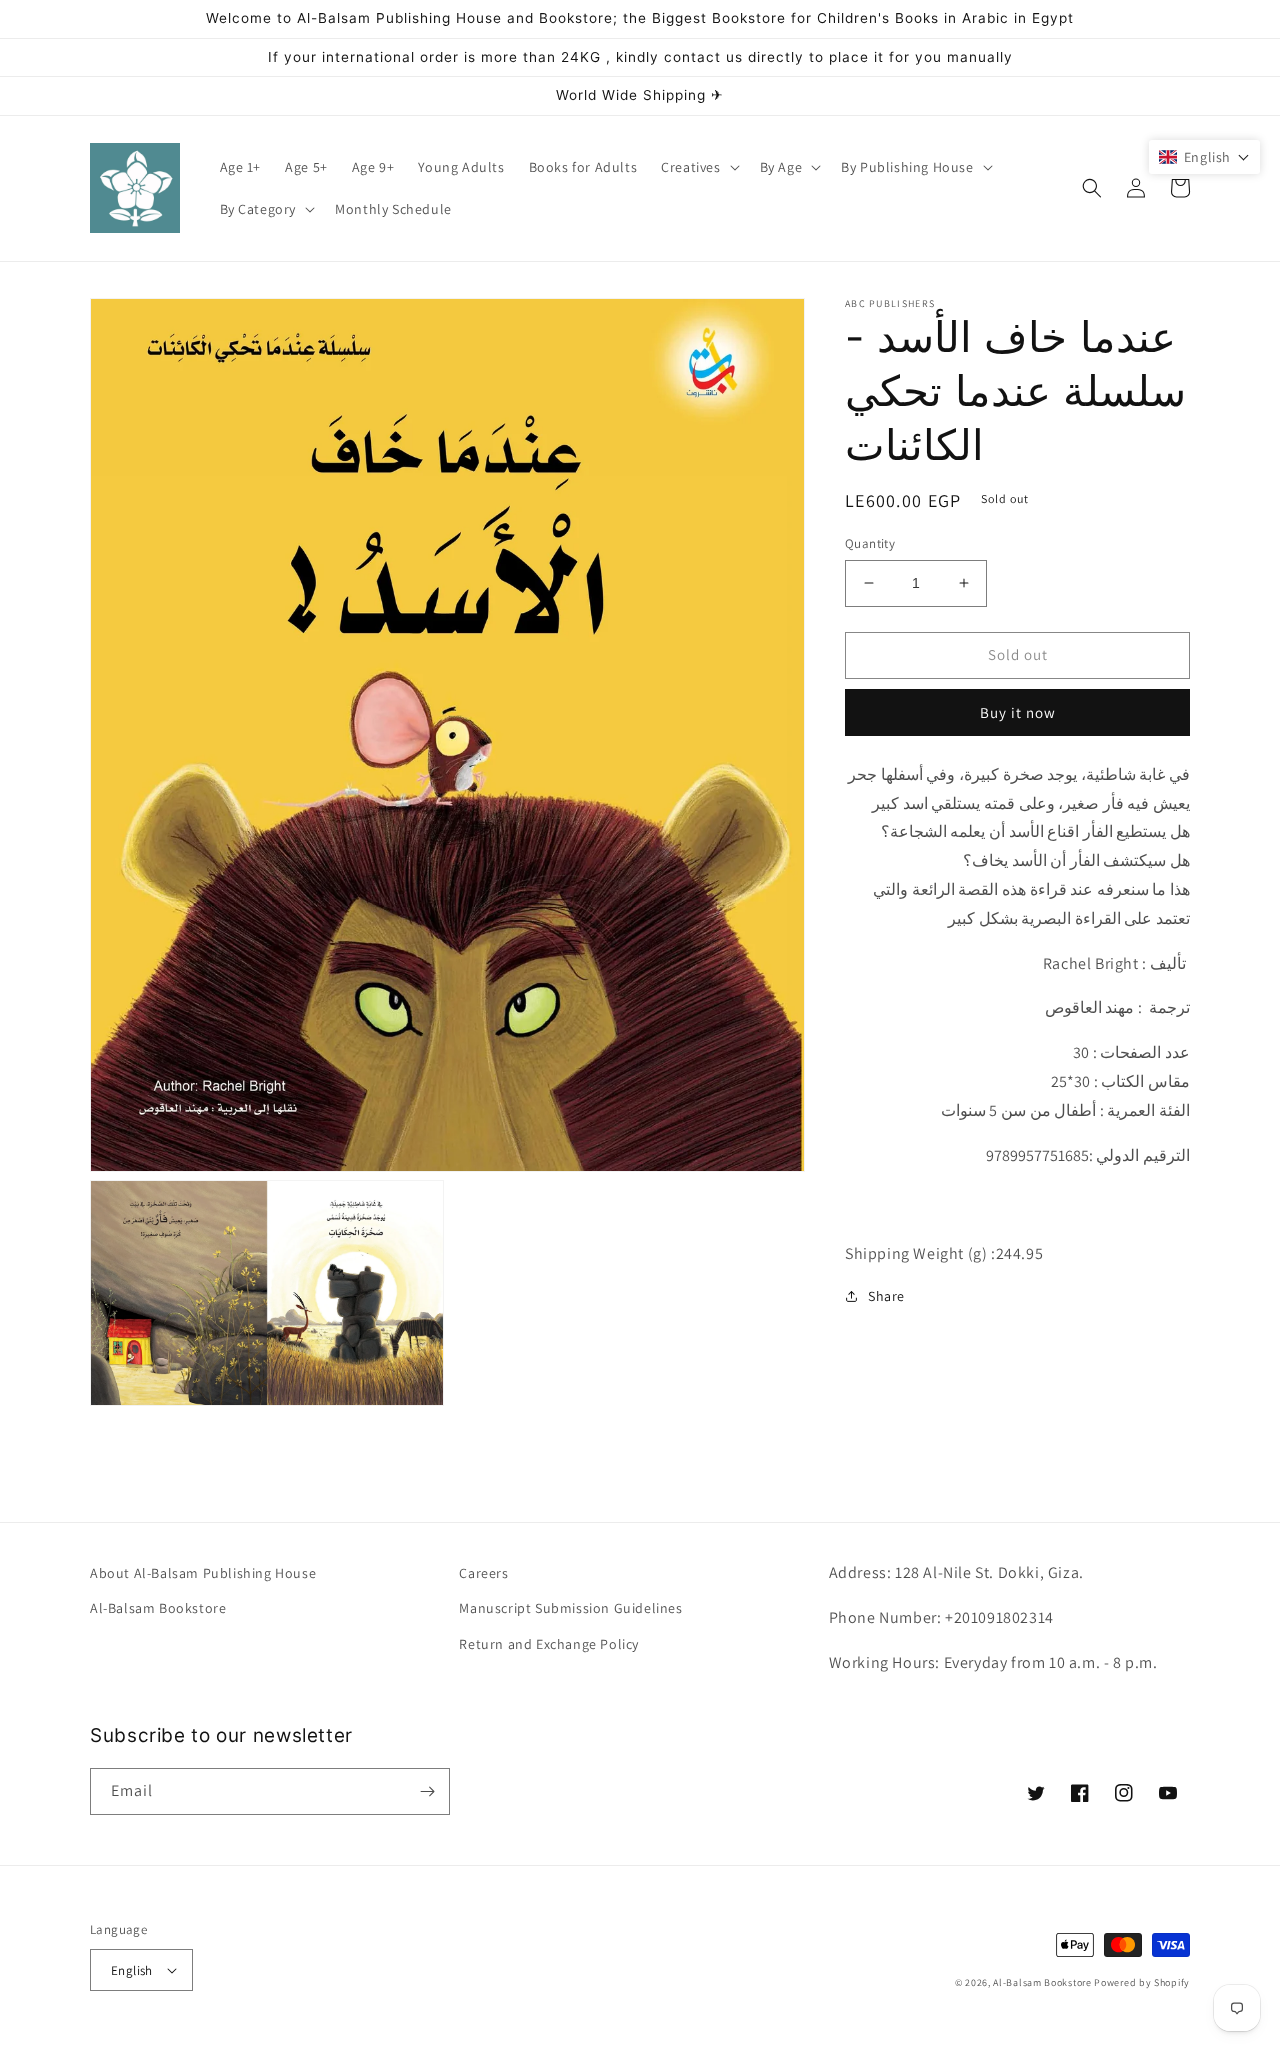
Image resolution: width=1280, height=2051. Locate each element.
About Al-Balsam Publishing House (203, 1573)
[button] (698, 167)
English (132, 1970)
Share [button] (886, 1295)
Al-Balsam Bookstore (158, 1608)
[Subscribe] (427, 1791)
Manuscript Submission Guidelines (570, 1608)
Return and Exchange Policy (549, 1644)
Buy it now (1018, 711)
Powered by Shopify (1142, 1982)
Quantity (870, 543)
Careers (483, 1573)
